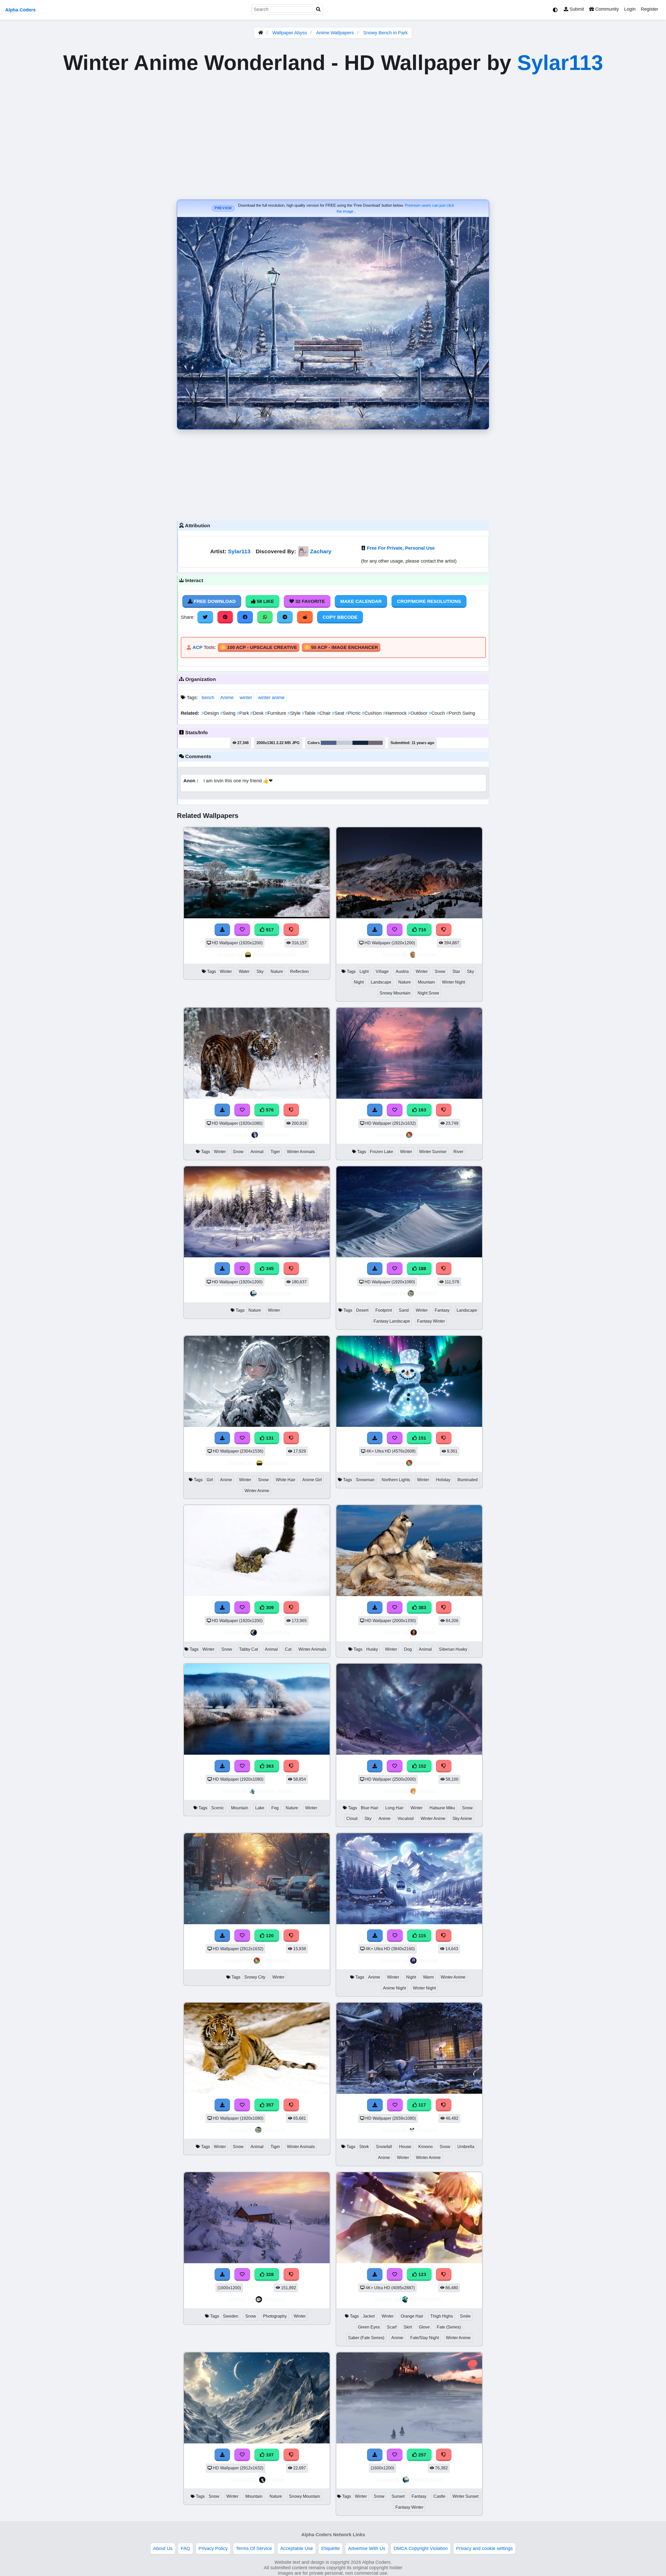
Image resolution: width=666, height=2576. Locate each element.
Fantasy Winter (431, 1321)
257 (422, 2455)
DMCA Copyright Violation (421, 2548)
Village (382, 971)
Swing (228, 713)
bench (208, 698)
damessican (274, 1135)
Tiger (275, 1152)
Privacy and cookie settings (484, 2548)
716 (422, 930)
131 (269, 1438)
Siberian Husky (453, 1649)
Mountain (426, 982)
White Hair (286, 1480)
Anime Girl (312, 1480)
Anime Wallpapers (336, 33)
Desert (362, 1310)
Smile (465, 2316)
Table (309, 713)
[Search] (318, 9)
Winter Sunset (465, 2496)
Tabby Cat (248, 1649)
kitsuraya (275, 1463)
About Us (163, 2548)
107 (269, 2455)
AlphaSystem (275, 1293)
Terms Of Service (254, 2548)
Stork (364, 2147)
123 (422, 2274)
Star (456, 971)
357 (269, 2105)
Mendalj (428, 1960)
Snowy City (255, 1977)
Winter (226, 971)
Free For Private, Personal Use (401, 548)
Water (244, 971)
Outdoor (418, 713)
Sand (404, 1310)
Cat (288, 1649)
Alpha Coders (20, 10)
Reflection (299, 971)
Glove (424, 2327)
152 (422, 1766)
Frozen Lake (382, 1152)
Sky (260, 971)
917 (269, 930)
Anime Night (394, 1988)
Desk (258, 713)
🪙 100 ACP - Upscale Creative (259, 647)
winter (246, 698)
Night (359, 982)
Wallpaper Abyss (290, 33)
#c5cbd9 (344, 743)
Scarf (392, 2327)
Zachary (321, 551)
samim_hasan (275, 1791)
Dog (408, 1649)
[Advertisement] (333, 474)
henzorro (275, 2299)
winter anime (271, 698)
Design (211, 713)
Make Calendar (361, 601)
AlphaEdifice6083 (274, 955)
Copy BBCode (340, 617)
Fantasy (442, 1310)
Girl (210, 1480)
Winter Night (453, 982)
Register (649, 9)
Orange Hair (412, 2316)
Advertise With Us (367, 2548)
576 (269, 1110)
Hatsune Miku (442, 1808)
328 (269, 2274)
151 (422, 1438)
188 (422, 1269)
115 (421, 1936)
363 (269, 1766)
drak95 (427, 1791)
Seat (339, 713)
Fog (275, 1808)
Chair (324, 713)
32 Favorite (309, 601)
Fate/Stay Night (425, 2338)
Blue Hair (370, 1808)
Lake (260, 1808)
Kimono (425, 2147)
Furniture (276, 713)
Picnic (354, 713)
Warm (428, 1977)
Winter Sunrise (433, 1152)
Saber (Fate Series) (366, 2338)
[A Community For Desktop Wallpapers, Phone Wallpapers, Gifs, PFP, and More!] (261, 33)
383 (422, 1608)
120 (269, 1936)
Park (244, 713)
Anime (227, 698)
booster (427, 955)
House (405, 2147)
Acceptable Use (297, 2548)
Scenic (218, 1808)
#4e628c (329, 743)
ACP (197, 647)
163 (422, 1110)
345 (269, 1269)
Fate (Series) (449, 2327)
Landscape (381, 982)
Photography (275, 2316)
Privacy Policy (213, 2548)
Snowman (365, 1480)
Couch (437, 713)
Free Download (214, 601)
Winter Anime (257, 1491)
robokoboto (428, 1135)
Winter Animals (301, 1152)
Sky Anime (462, 1819)
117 (421, 2105)
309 (269, 1608)
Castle (439, 2496)
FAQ (185, 2548)
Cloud (352, 1819)
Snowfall (384, 2147)
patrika (275, 2480)
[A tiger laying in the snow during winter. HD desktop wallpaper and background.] (257, 2092)
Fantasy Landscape (392, 1321)
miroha (427, 1632)
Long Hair (394, 1808)
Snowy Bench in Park (385, 33)
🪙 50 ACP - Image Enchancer (341, 647)
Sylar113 (560, 63)
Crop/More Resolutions (429, 601)
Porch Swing (461, 713)
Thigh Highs (442, 2316)
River (458, 1152)
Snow (440, 971)
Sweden (231, 2316)
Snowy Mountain (395, 993)
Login (630, 9)
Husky (372, 1649)
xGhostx (427, 2130)
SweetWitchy (274, 1632)
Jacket (369, 2316)
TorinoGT (427, 1293)
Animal (257, 1152)
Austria (402, 971)
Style (295, 713)
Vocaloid (406, 1819)
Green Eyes (369, 2327)
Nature (277, 971)
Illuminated (468, 1480)
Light (364, 971)
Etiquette (331, 2548)
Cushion (372, 713)
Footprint (384, 1310)
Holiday (443, 1480)
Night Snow (428, 993)
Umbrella (466, 2147)
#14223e (360, 743)
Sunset (398, 2496)
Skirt (408, 2327)
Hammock (395, 713)
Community (606, 9)
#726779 (375, 743)
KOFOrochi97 (427, 2299)
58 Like (265, 601)
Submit (576, 9)
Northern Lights (396, 1480)
